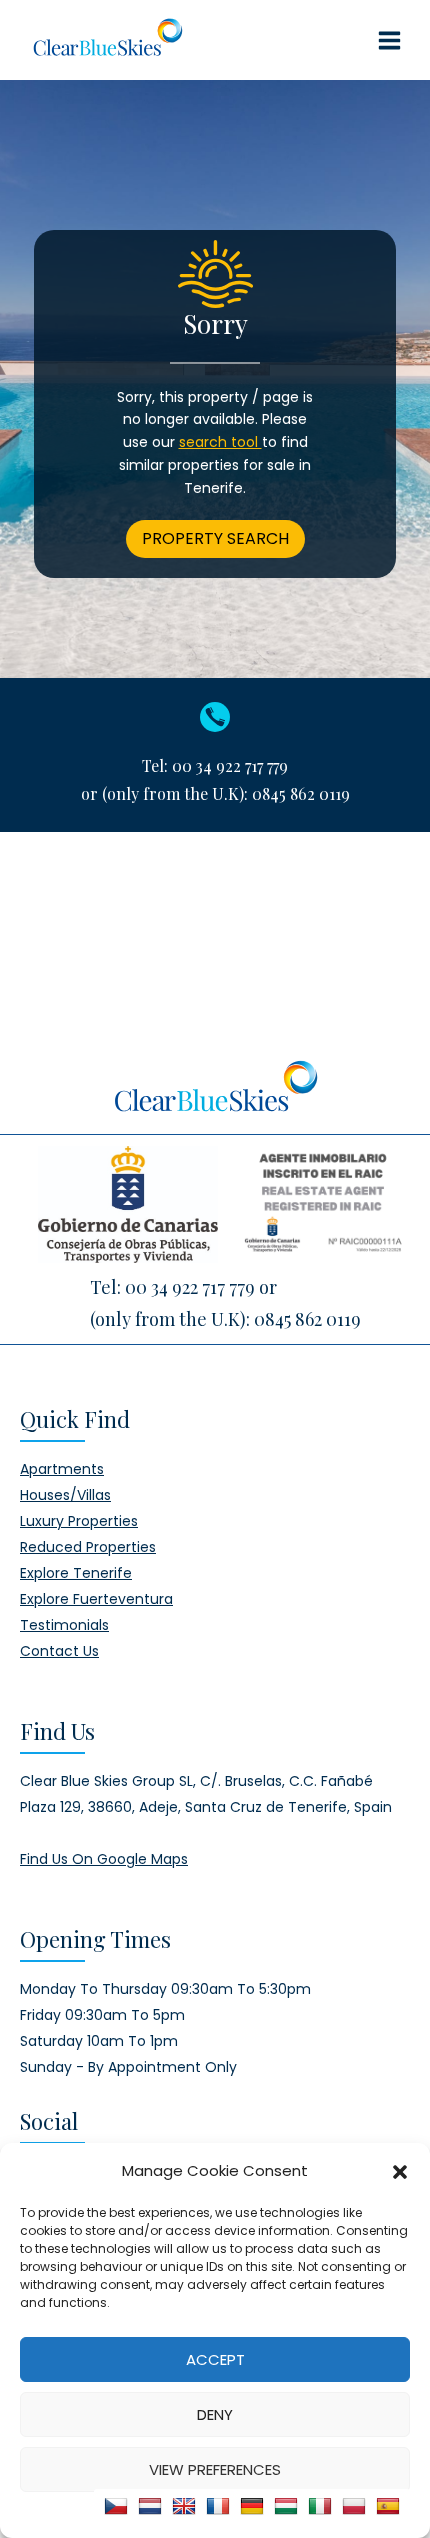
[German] (252, 2506)
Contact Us (59, 1651)
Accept (215, 2359)
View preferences (215, 2469)
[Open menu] (389, 40)
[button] (400, 2171)
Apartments (62, 1469)
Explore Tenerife (76, 1573)
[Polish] (354, 2506)
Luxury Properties (79, 1521)
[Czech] (116, 2506)
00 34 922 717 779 (230, 765)
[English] (184, 2506)
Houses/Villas (65, 1495)
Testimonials (64, 1625)
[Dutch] (150, 2506)
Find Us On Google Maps (104, 1859)
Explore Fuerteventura (96, 1599)
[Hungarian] (286, 2506)
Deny (215, 2414)
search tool (220, 442)
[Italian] (320, 2506)
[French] (218, 2506)
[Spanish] (388, 2506)
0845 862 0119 (301, 793)
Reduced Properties (88, 1547)
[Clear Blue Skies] (107, 40)
